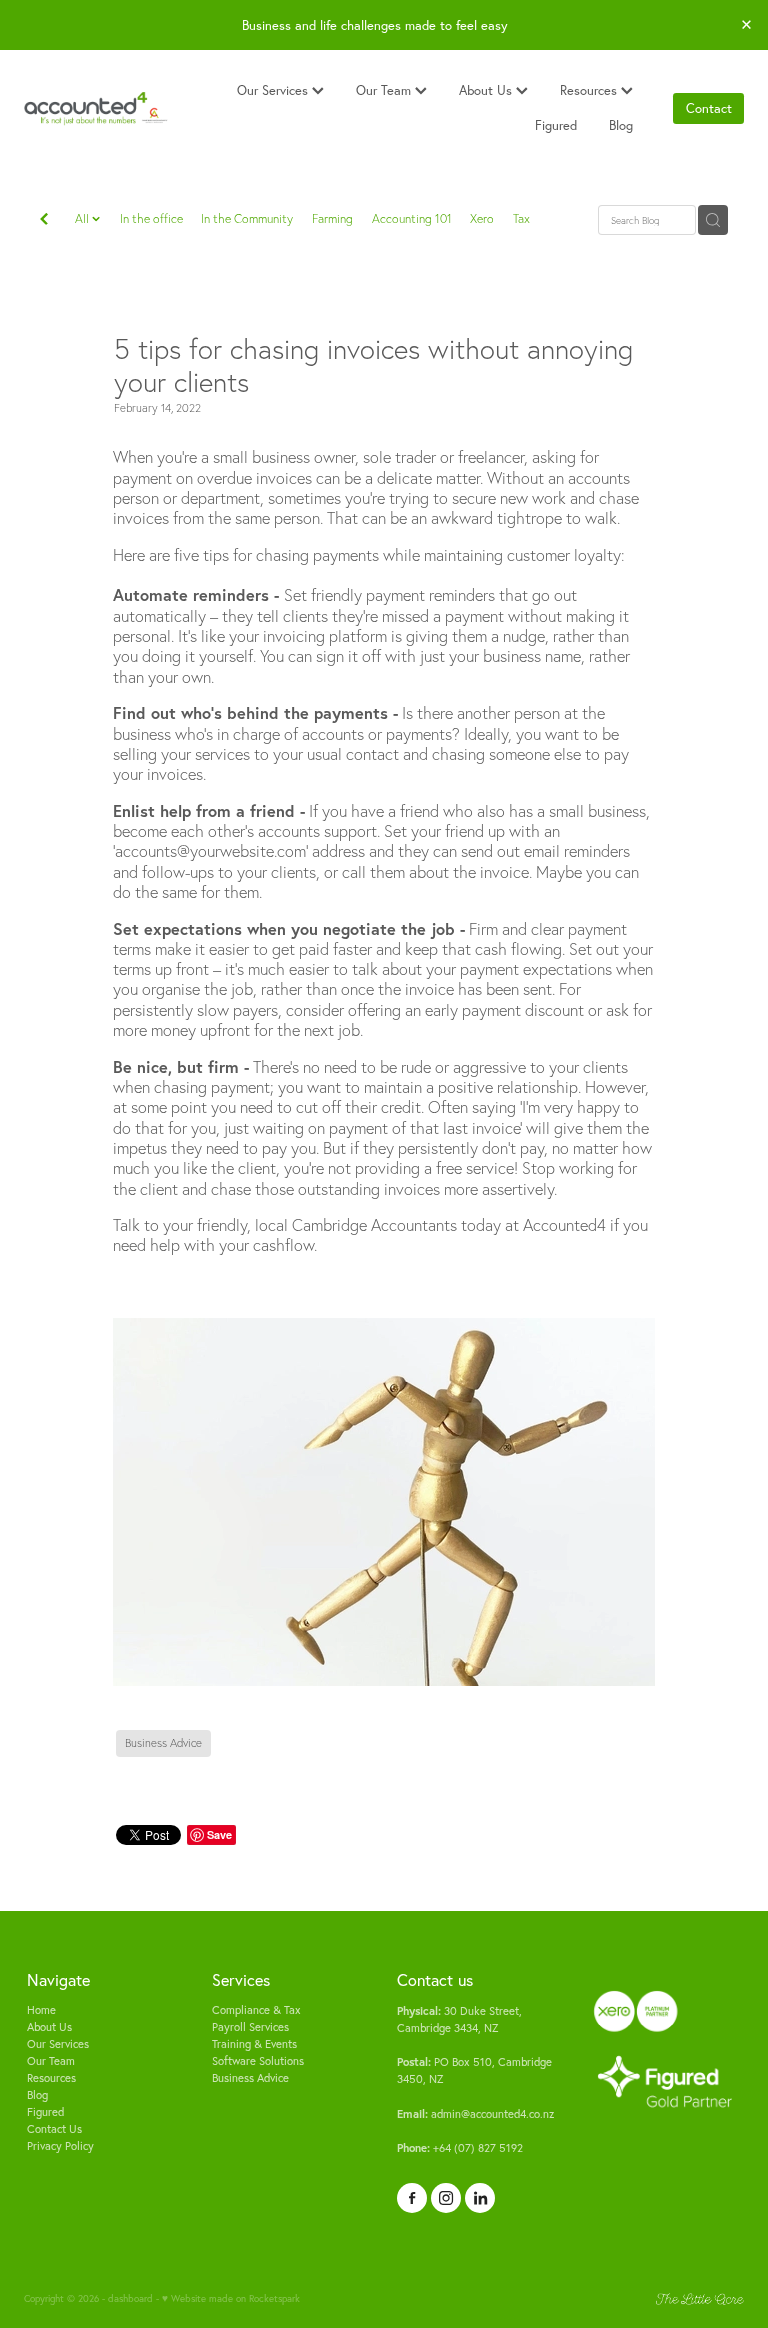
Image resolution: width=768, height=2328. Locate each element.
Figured (556, 125)
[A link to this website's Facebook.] (412, 2198)
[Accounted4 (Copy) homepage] (96, 109)
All (83, 218)
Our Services (274, 90)
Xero (482, 218)
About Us (487, 90)
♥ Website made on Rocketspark (231, 2298)
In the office (151, 218)
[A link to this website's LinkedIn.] (480, 2198)
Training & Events (254, 2044)
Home (41, 2010)
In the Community (247, 218)
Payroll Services (250, 2027)
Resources (590, 90)
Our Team (385, 90)
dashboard (130, 2298)
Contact (709, 108)
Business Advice (250, 2078)
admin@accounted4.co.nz (475, 2114)
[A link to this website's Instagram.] (446, 2198)
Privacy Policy (60, 2146)
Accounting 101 (412, 218)
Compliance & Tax (256, 2010)
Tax (521, 218)
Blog (621, 125)
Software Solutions (258, 2061)
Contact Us (54, 2129)
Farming (332, 218)
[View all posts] (44, 221)
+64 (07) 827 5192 (460, 2148)
